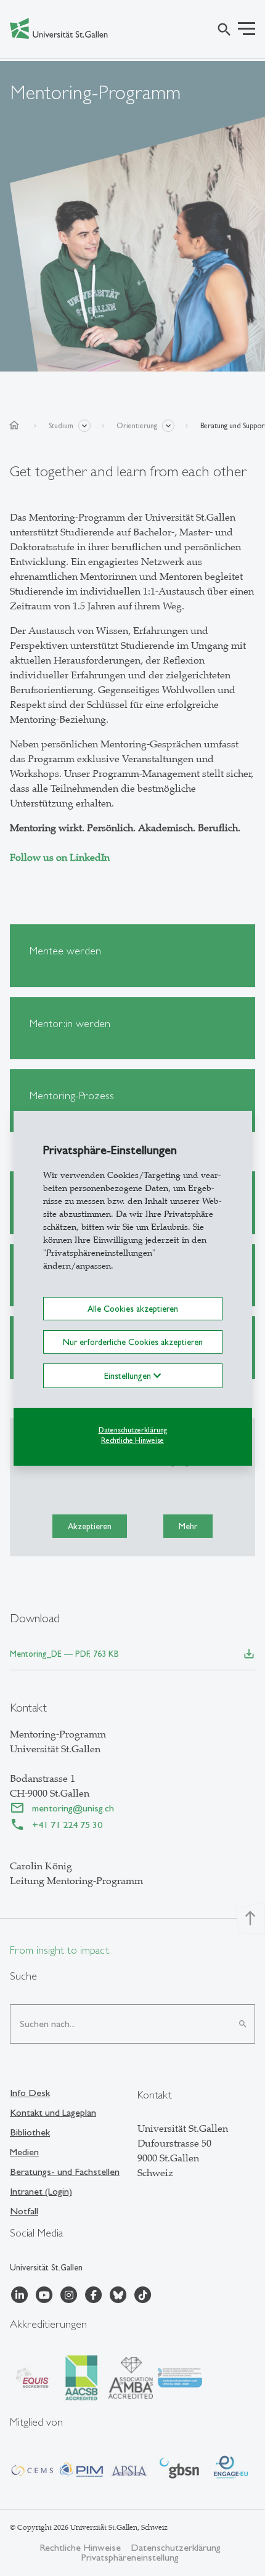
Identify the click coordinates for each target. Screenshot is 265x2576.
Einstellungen (129, 1376)
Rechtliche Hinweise (132, 1440)
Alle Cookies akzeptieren (133, 1308)
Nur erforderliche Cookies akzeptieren (133, 1342)
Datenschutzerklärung (133, 1430)
